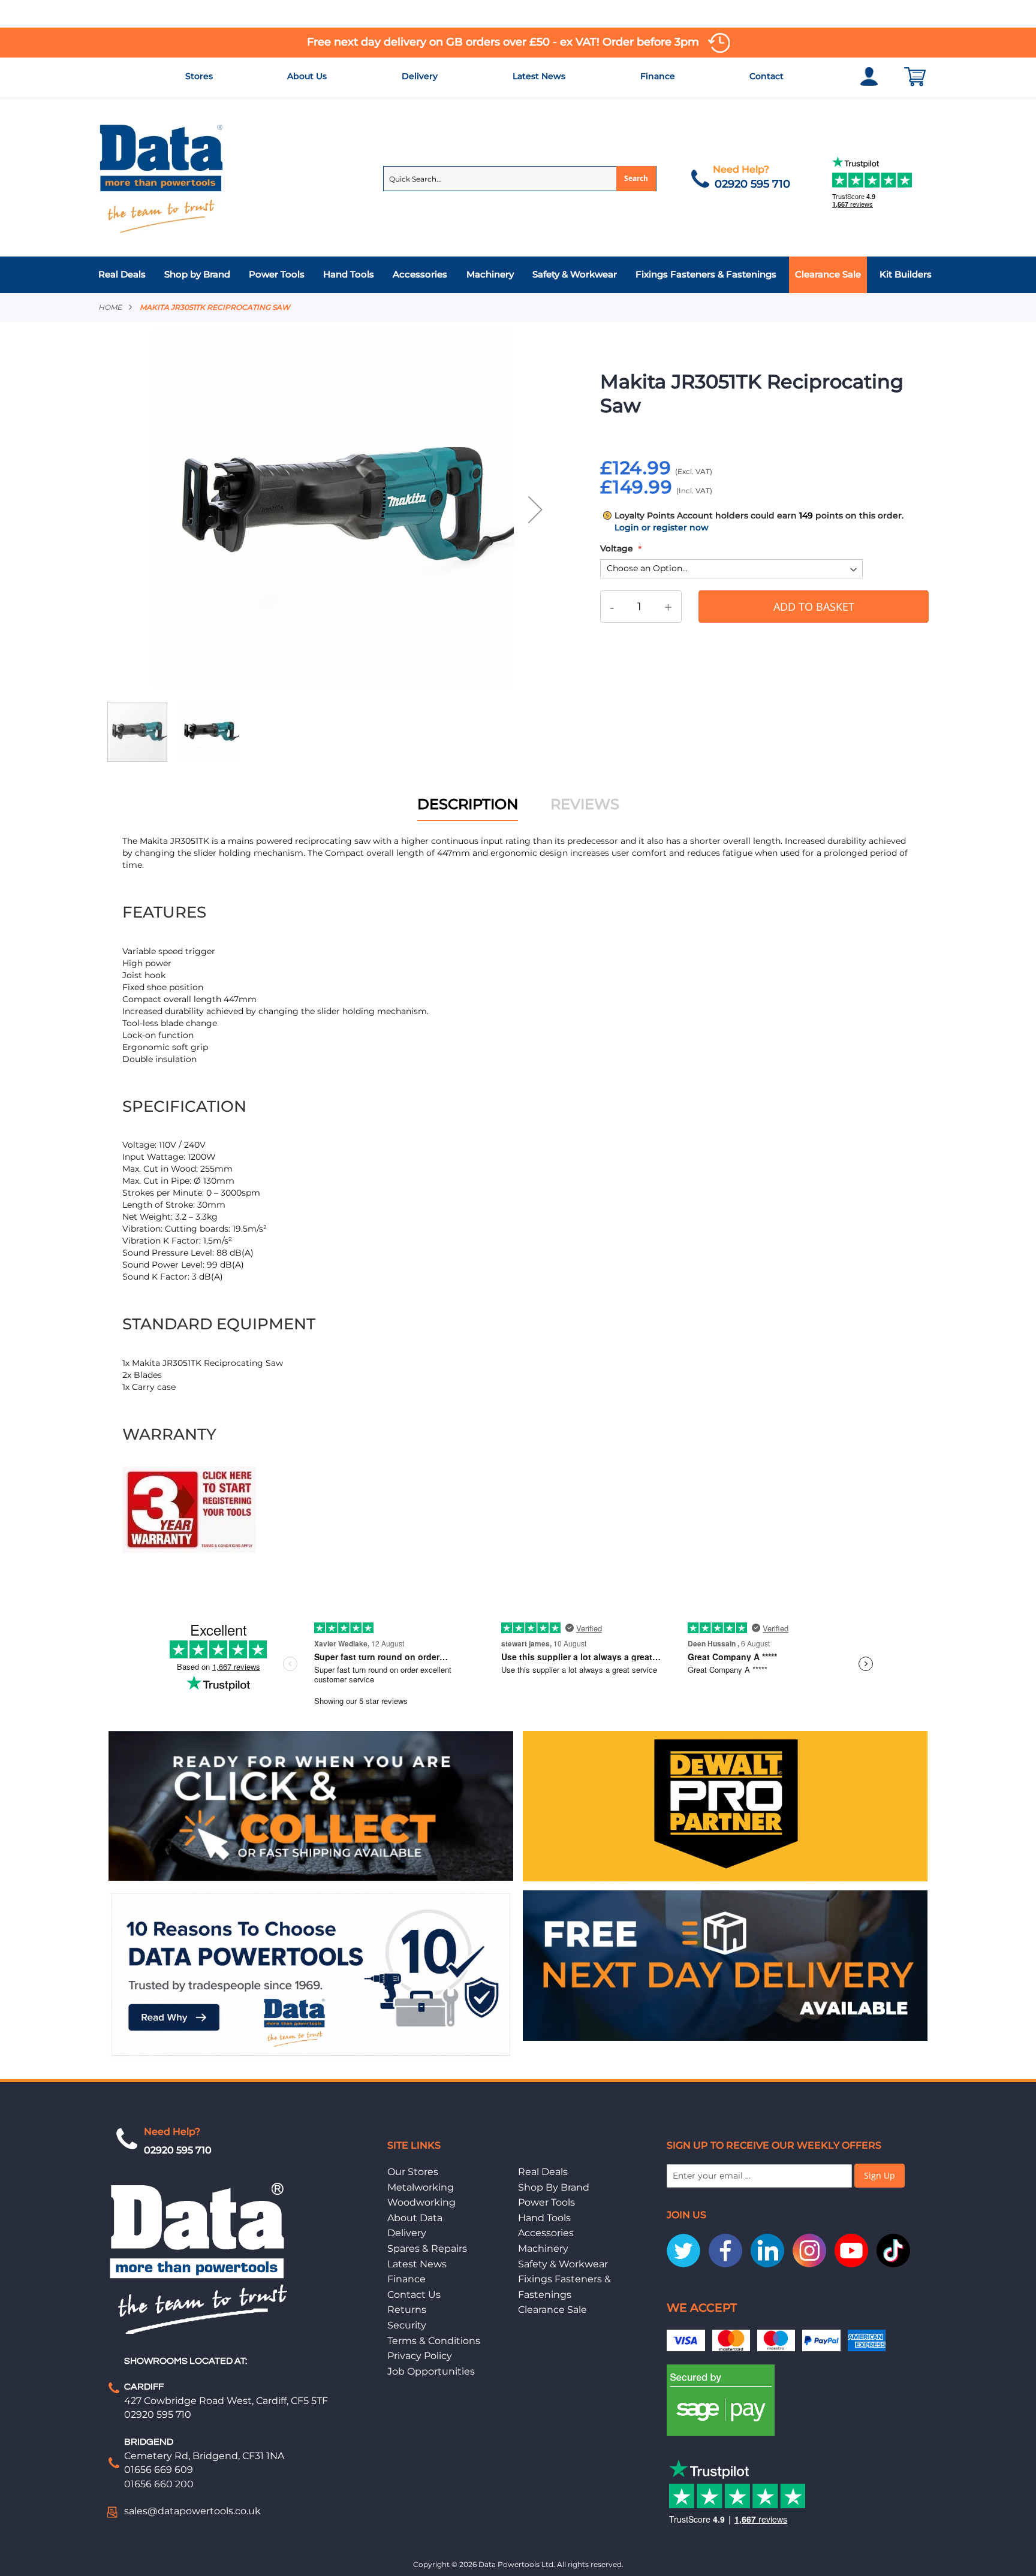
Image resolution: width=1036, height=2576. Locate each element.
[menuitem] (125, 275)
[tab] (518, 275)
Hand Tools (544, 2218)
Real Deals (543, 2172)
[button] (535, 509)
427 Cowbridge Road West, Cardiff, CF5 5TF (226, 2401)
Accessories (546, 2233)
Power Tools (546, 2202)
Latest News (539, 76)
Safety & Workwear (563, 2264)
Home (110, 307)
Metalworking (421, 2187)
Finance (658, 76)
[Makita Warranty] (189, 1550)
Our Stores (413, 2172)
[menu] (518, 275)
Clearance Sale (552, 2310)
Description (468, 804)
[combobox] (520, 179)
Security (407, 2325)
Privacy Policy (420, 2356)
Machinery (543, 2248)
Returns (407, 2310)
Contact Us (414, 2295)
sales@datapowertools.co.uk (192, 2511)
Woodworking (421, 2202)
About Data (415, 2218)
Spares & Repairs (427, 2248)
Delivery (420, 76)
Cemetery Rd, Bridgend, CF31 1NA (204, 2456)
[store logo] (162, 178)
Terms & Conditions (434, 2341)
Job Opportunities (431, 2371)
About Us (307, 76)
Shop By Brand (554, 2187)
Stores (199, 76)
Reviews (585, 804)
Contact (767, 76)
